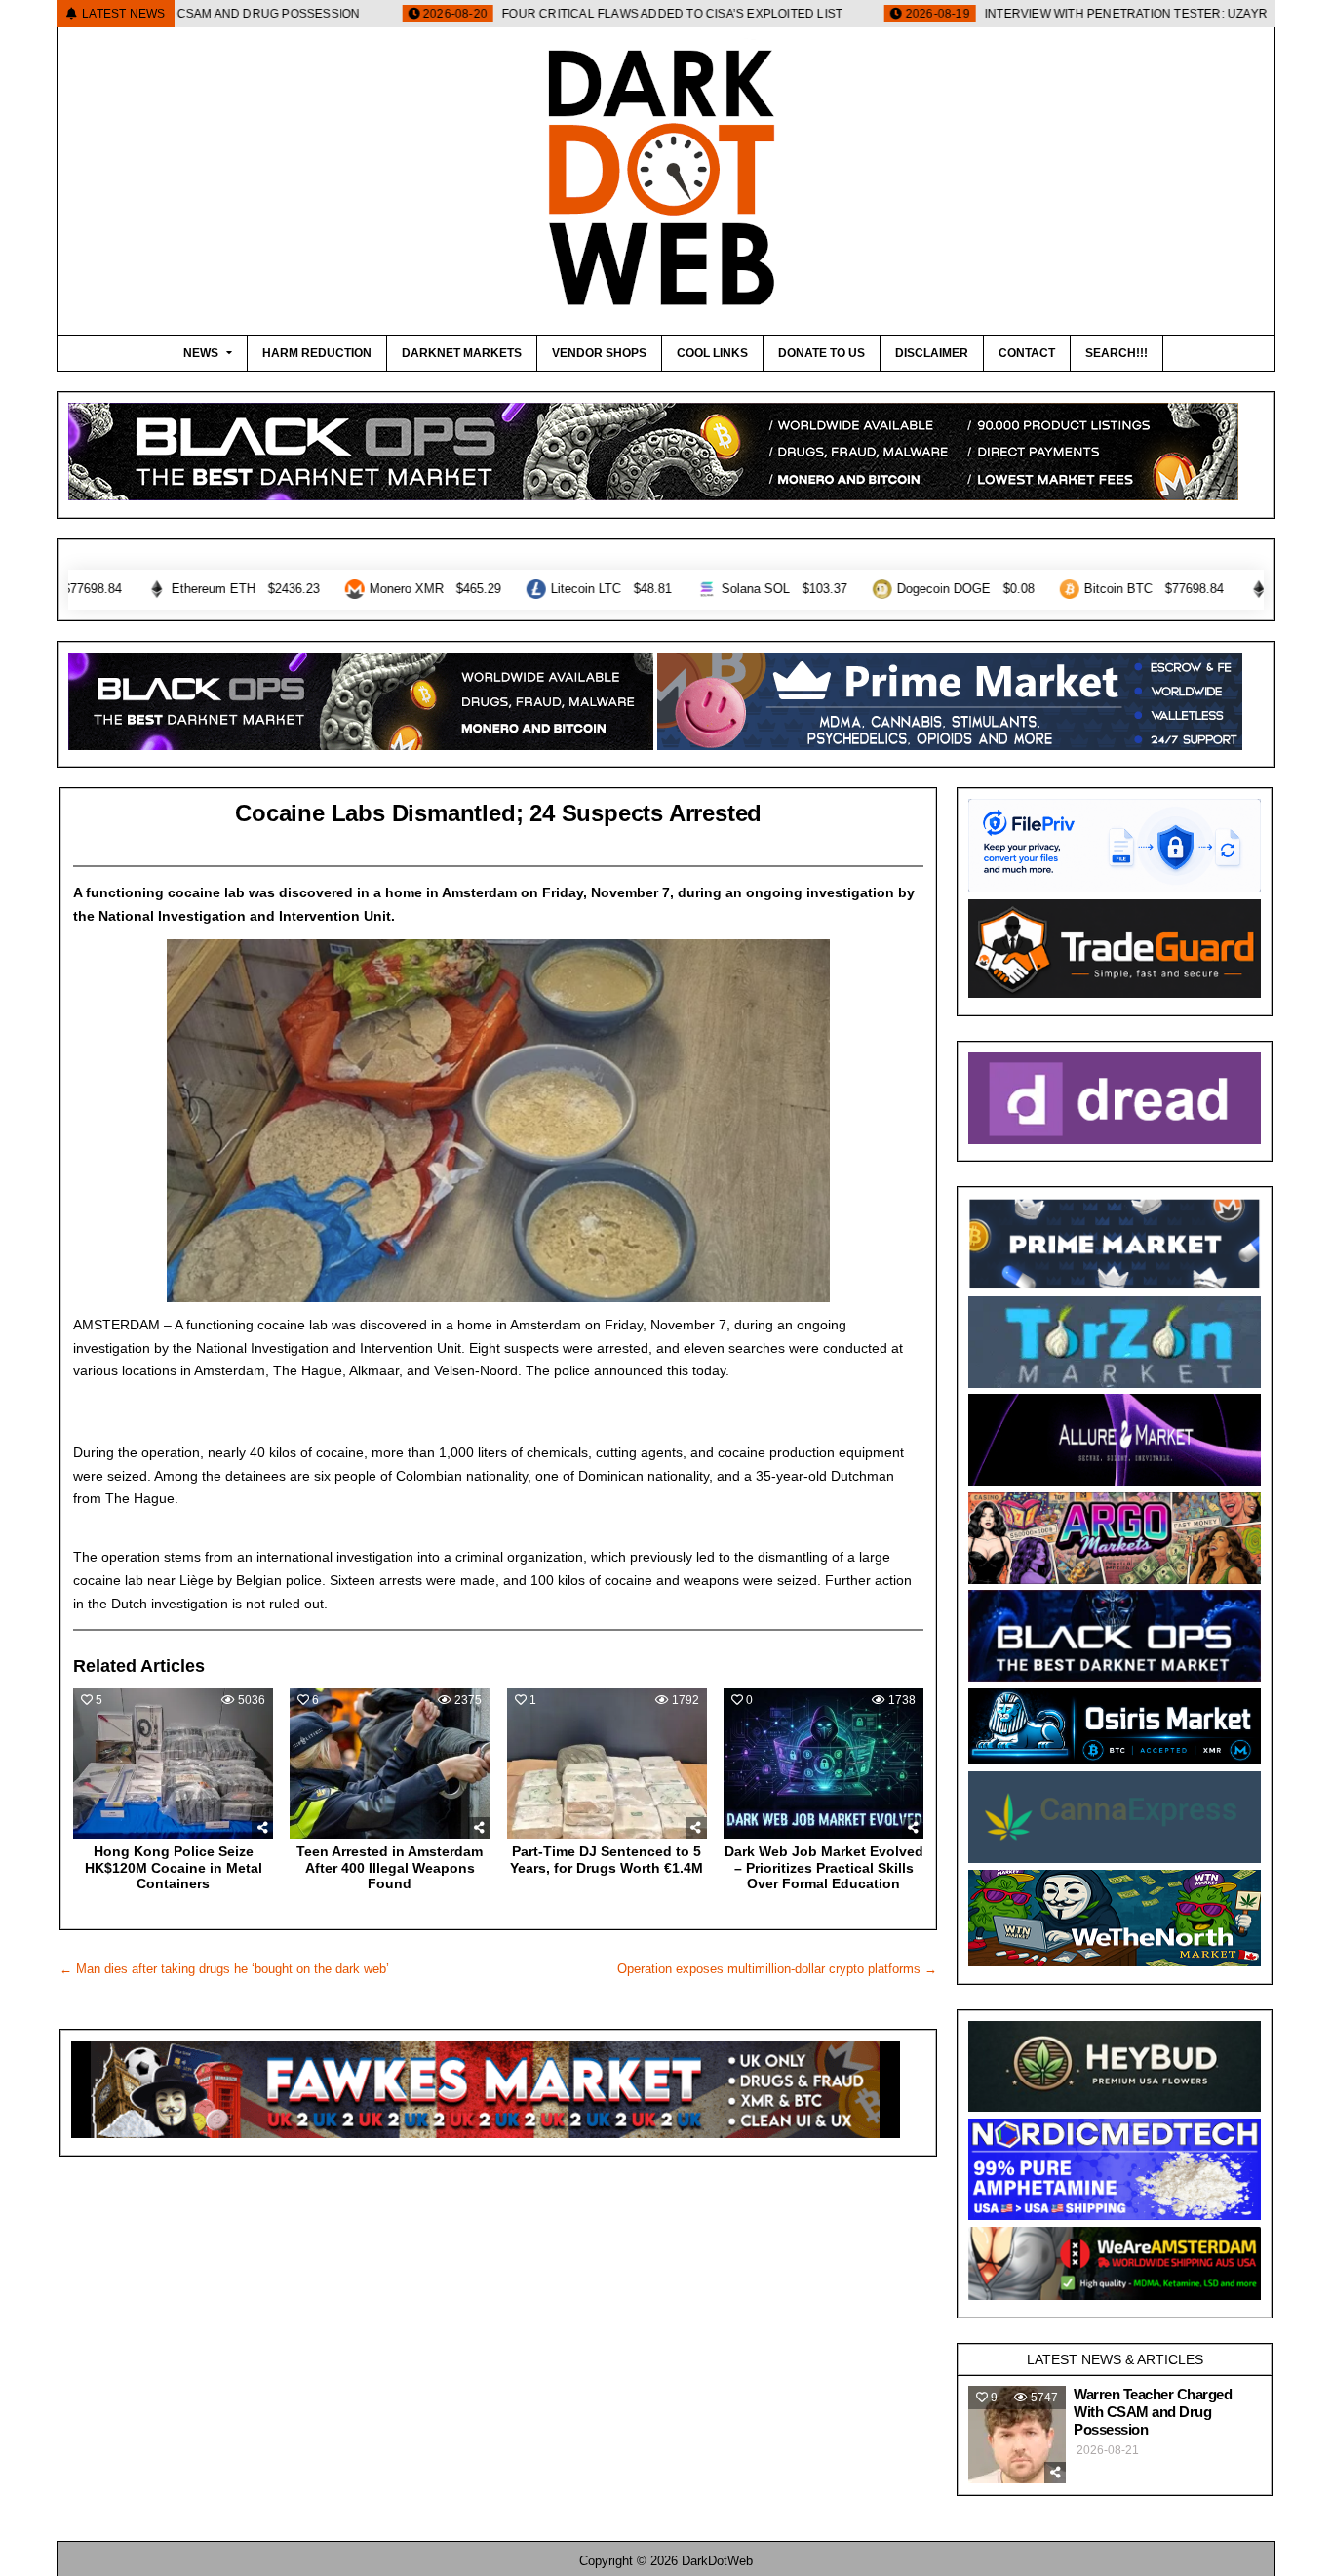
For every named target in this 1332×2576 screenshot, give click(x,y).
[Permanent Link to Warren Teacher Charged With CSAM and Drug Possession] (1017, 2435)
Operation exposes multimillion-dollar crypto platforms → (777, 1969)
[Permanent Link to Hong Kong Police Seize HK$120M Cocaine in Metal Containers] (173, 1764)
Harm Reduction (317, 353)
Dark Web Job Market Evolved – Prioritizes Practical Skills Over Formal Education (824, 1868)
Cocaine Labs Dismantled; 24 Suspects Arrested (498, 813)
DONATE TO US (822, 353)
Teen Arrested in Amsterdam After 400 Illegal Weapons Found (390, 1868)
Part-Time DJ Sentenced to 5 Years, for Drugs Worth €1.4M (607, 1860)
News (201, 353)
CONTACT (1027, 353)
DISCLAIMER (932, 353)
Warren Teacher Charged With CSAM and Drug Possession (1153, 2412)
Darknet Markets (462, 353)
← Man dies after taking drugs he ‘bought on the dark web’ (224, 1969)
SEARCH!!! (1117, 353)
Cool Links (712, 353)
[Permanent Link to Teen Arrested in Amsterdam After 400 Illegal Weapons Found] (390, 1764)
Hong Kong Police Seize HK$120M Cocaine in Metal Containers (174, 1868)
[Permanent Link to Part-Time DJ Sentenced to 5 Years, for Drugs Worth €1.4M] (607, 1764)
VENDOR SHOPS (599, 353)
